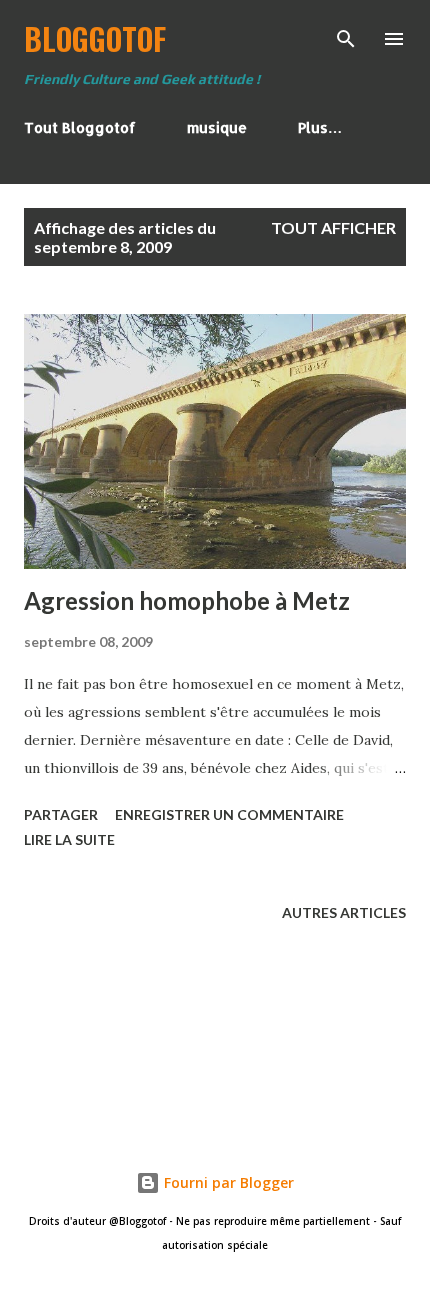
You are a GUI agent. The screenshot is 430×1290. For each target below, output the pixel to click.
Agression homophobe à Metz (187, 600)
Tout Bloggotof (80, 127)
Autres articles (344, 912)
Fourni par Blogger (227, 1182)
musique (217, 127)
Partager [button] (61, 814)
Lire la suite (69, 839)
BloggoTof (95, 38)
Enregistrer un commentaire (229, 814)
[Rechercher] (346, 36)
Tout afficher (333, 227)
